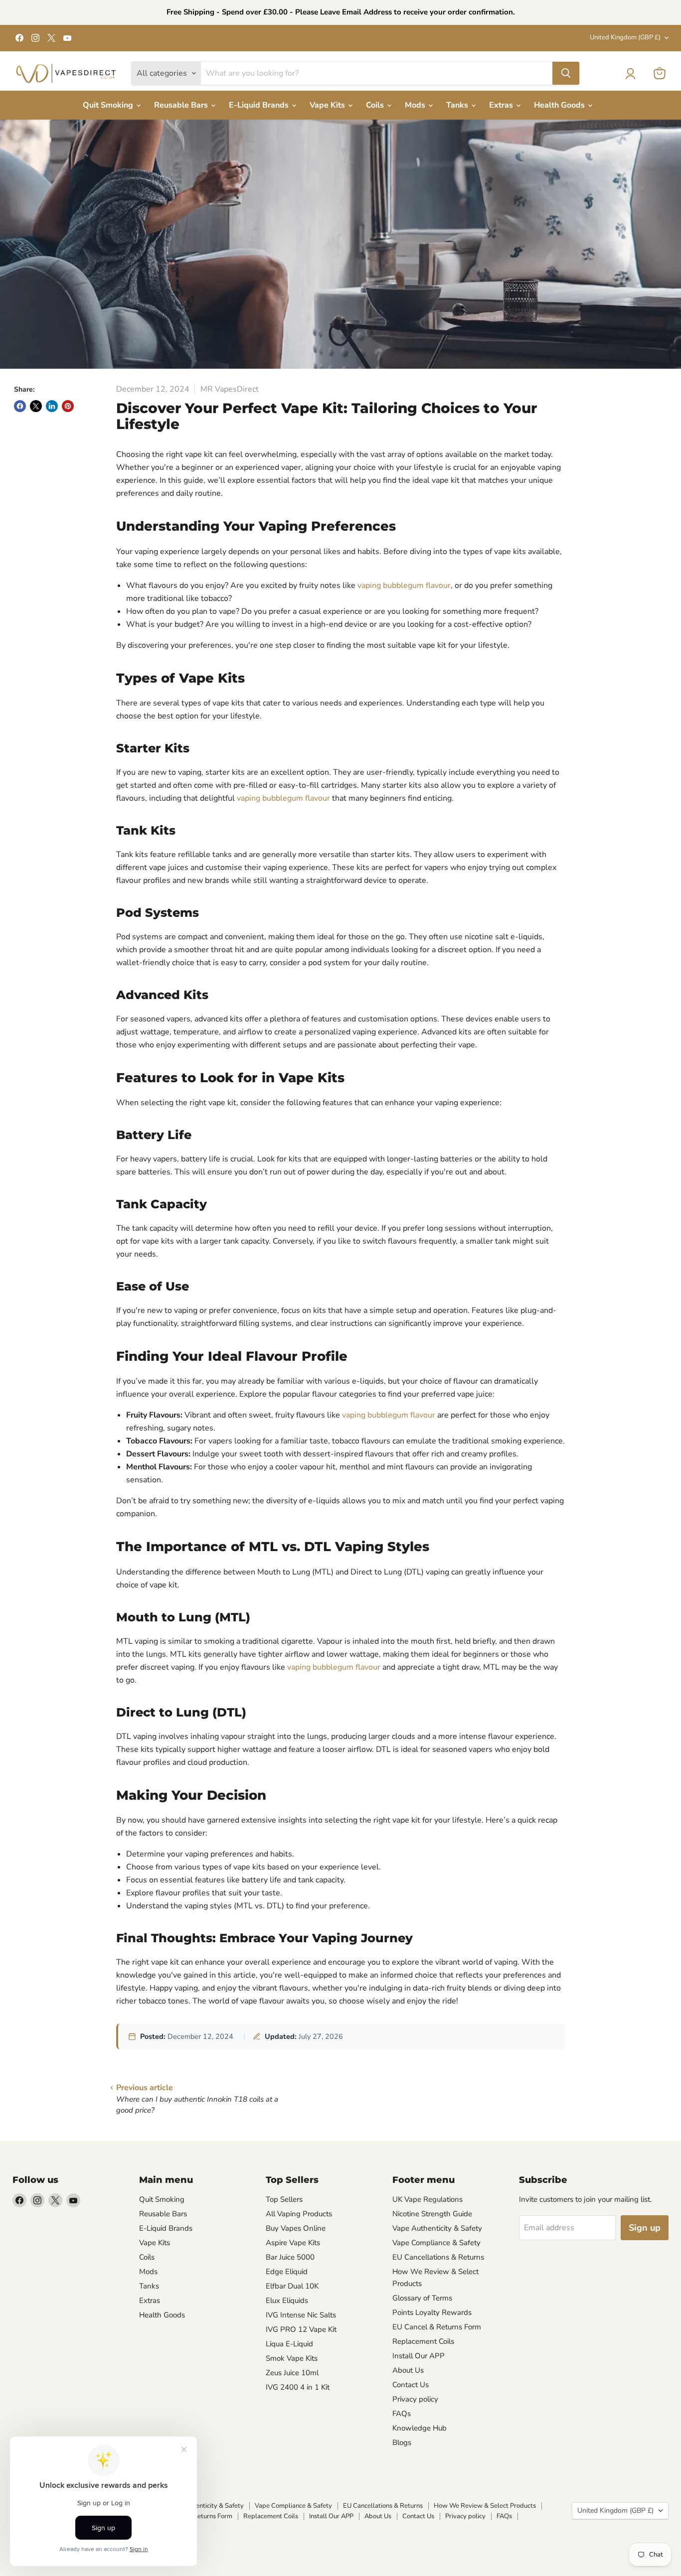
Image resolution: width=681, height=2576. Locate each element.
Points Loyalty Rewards (432, 2312)
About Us (408, 2370)
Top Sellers (284, 2199)
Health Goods (560, 105)
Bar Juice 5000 (290, 2257)
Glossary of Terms (422, 2298)
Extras (502, 105)
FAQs (402, 2414)
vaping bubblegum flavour (404, 585)
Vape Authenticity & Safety (437, 2228)
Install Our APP (419, 2356)
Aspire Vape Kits (293, 2243)
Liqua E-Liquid (289, 2344)
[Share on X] (36, 406)
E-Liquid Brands (260, 105)
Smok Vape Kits (292, 2358)
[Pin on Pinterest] (68, 406)
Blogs (402, 2442)
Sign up (645, 2228)
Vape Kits (328, 105)
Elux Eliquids (287, 2300)
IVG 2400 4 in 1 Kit (298, 2387)
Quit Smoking (109, 105)
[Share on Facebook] (20, 406)
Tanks (458, 105)
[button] (630, 74)
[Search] (566, 73)
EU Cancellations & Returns (438, 2257)
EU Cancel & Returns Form (437, 2327)
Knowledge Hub (420, 2428)
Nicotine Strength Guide (432, 2214)
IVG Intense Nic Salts (301, 2315)
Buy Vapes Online (296, 2228)
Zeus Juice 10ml (292, 2373)
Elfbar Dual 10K (292, 2286)
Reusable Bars (182, 105)
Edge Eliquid (287, 2272)
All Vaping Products (299, 2214)
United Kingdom (625, 37)
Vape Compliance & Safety (436, 2243)
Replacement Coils (423, 2341)
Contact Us (411, 2385)
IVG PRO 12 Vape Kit (301, 2329)
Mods (416, 105)
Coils (376, 105)
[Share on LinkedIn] (52, 406)
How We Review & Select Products (485, 2506)
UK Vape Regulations (427, 2199)
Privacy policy (415, 2399)
